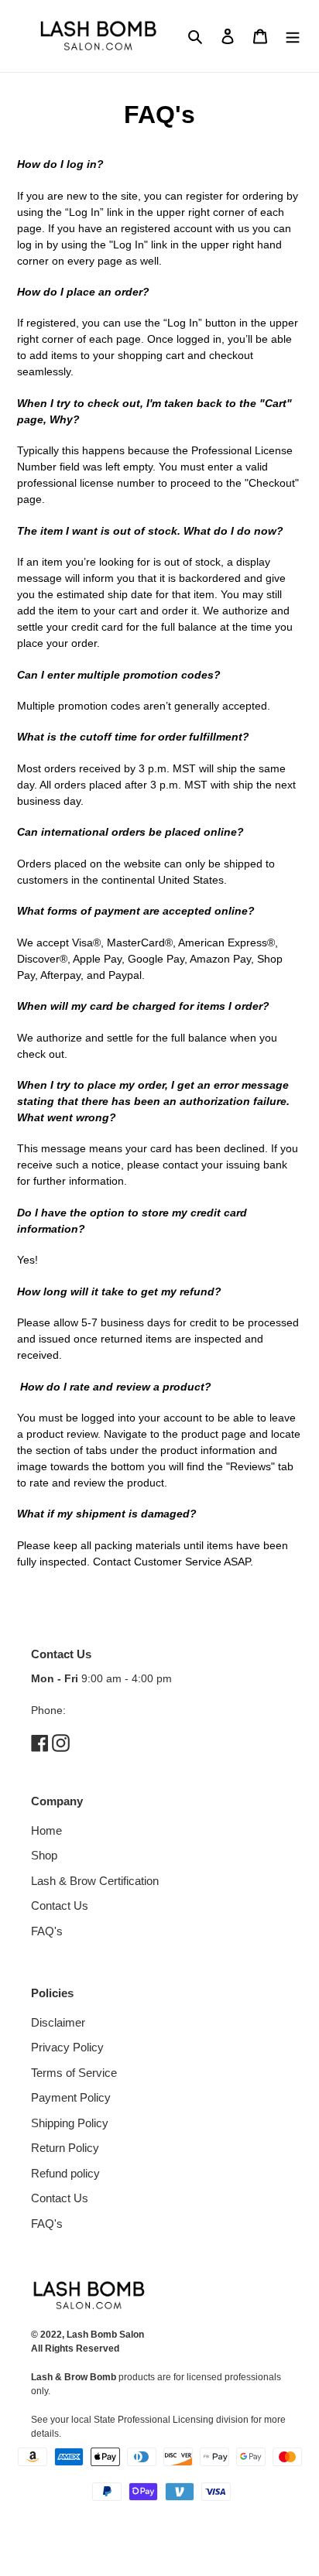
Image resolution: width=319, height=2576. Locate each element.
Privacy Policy (67, 2047)
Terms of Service (74, 2073)
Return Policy (65, 2148)
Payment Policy (71, 2097)
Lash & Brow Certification (95, 1881)
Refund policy (65, 2173)
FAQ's (47, 1931)
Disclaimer (58, 2022)
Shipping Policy (70, 2123)
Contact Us (60, 1905)
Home (46, 1830)
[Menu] (293, 36)
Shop (44, 1855)
